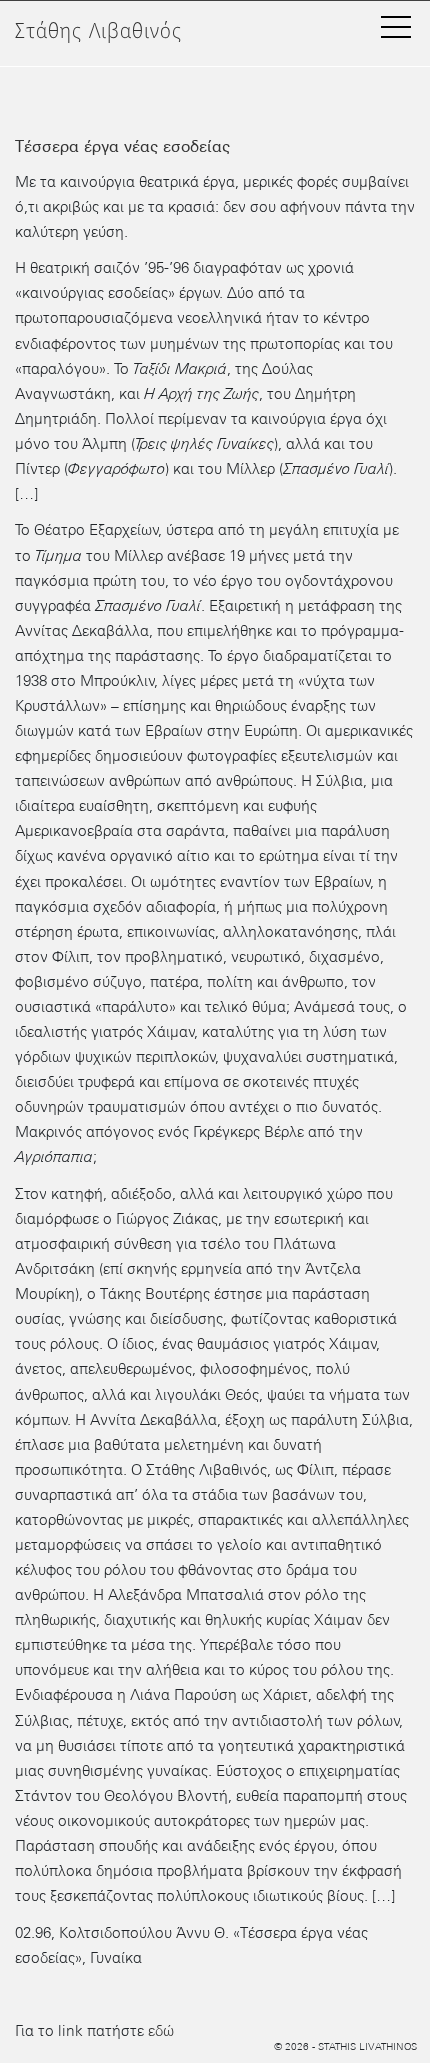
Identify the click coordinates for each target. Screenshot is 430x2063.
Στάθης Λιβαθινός (98, 31)
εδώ (161, 2031)
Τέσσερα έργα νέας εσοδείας (122, 146)
